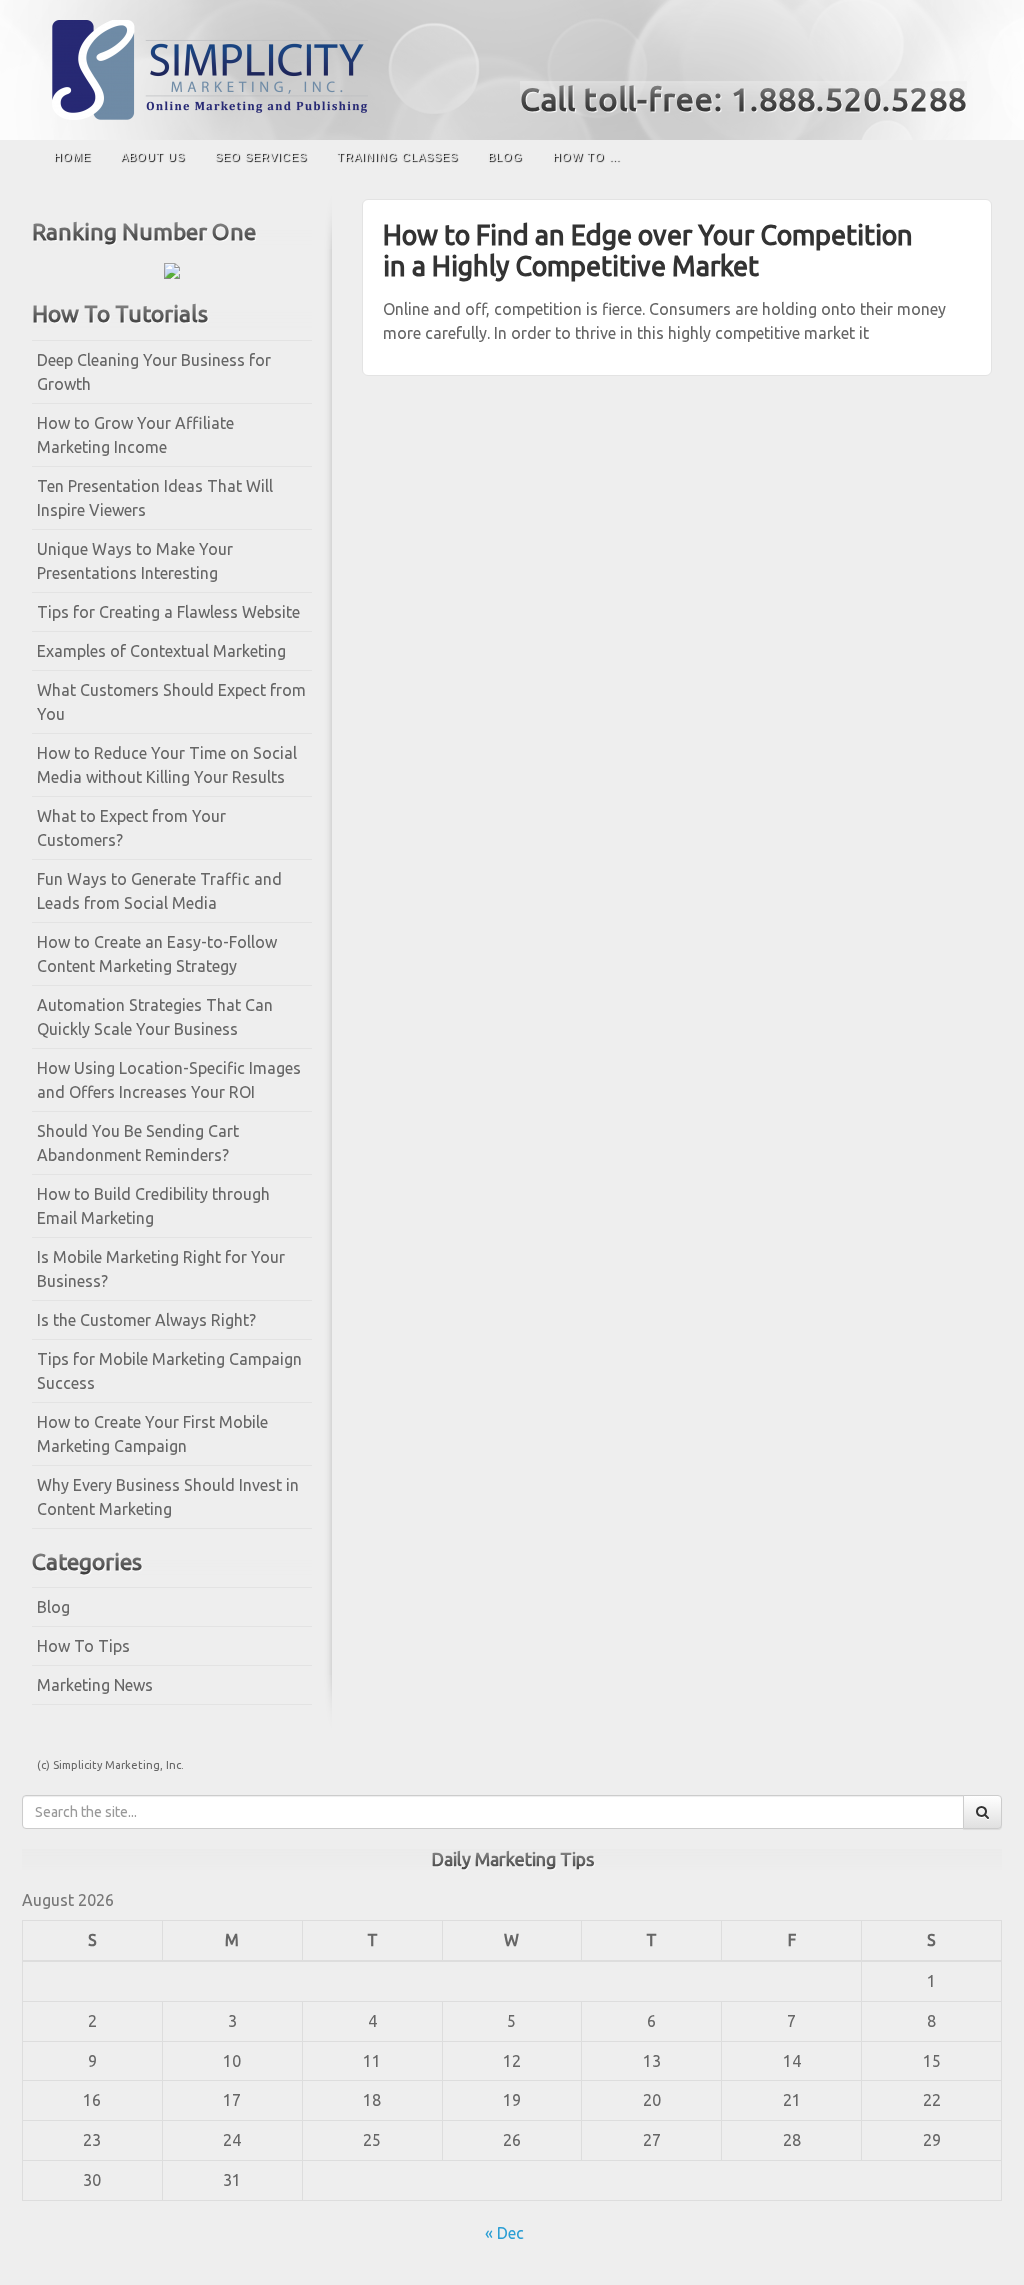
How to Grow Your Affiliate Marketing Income (135, 435)
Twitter (953, 58)
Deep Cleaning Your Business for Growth (154, 372)
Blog (505, 157)
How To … (587, 157)
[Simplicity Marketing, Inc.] (512, 70)
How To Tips (83, 1646)
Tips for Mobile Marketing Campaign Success (169, 1371)
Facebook (926, 58)
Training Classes (397, 157)
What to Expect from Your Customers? (131, 828)
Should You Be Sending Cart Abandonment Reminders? (138, 1143)
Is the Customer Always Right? (146, 1320)
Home (72, 157)
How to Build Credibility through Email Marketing (153, 1206)
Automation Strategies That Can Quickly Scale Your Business (155, 1017)
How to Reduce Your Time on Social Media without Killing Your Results (167, 765)
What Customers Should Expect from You (171, 702)
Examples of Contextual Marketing (161, 651)
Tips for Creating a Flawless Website (168, 612)
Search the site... (967, 157)
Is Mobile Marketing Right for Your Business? (161, 1269)
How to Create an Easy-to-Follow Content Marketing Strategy (157, 954)
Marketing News (95, 1685)
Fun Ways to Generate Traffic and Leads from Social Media (159, 891)
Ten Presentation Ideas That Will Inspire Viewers (155, 498)
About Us (153, 157)
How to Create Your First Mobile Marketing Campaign (152, 1434)
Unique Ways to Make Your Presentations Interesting (135, 561)
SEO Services (261, 157)
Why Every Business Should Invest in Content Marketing (168, 1497)
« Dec (504, 2233)
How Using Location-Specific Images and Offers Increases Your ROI (169, 1080)
